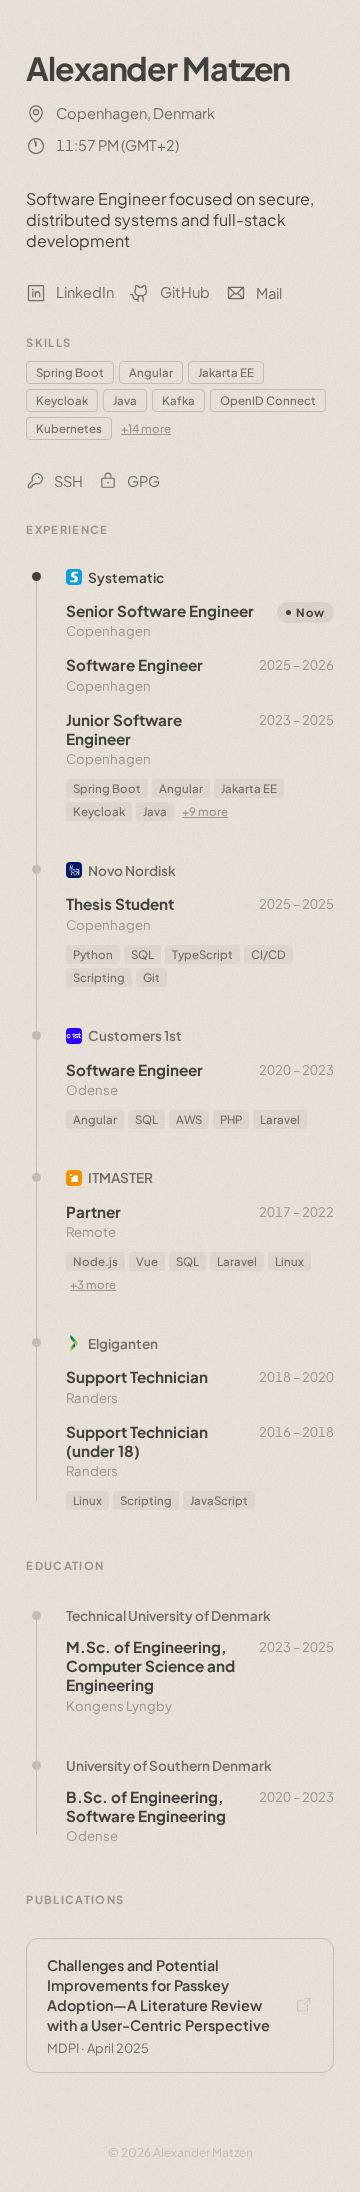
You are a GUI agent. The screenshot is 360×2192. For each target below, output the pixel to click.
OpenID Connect (268, 400)
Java (125, 400)
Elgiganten (123, 1343)
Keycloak (62, 400)
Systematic (126, 577)
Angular (151, 372)
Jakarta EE (226, 372)
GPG (143, 481)
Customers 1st (135, 1035)
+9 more (205, 811)
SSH (68, 481)
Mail (269, 293)
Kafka (178, 400)
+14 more (146, 428)
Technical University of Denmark (168, 1615)
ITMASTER (120, 1177)
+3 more (93, 1284)
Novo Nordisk (132, 870)
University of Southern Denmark (169, 1765)
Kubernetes (69, 428)
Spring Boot (70, 372)
